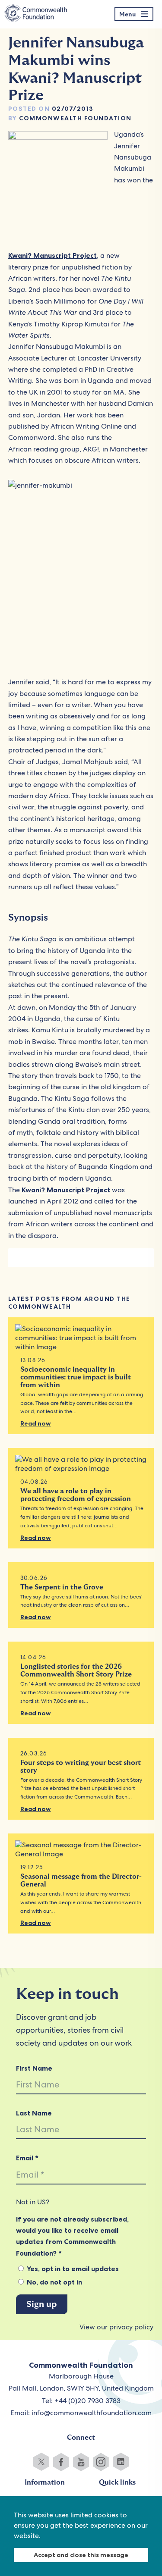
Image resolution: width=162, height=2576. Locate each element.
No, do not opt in (54, 2282)
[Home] (36, 14)
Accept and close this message (81, 2555)
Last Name (34, 2113)
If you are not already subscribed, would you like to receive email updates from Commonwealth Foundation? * (72, 2236)
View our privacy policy (116, 2327)
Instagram (101, 2462)
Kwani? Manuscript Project (52, 255)
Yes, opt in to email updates (72, 2269)
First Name (34, 2068)
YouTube (81, 2462)
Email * (27, 2158)
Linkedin (121, 2462)
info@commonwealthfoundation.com (92, 2413)
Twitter (41, 2462)
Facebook (61, 2462)
